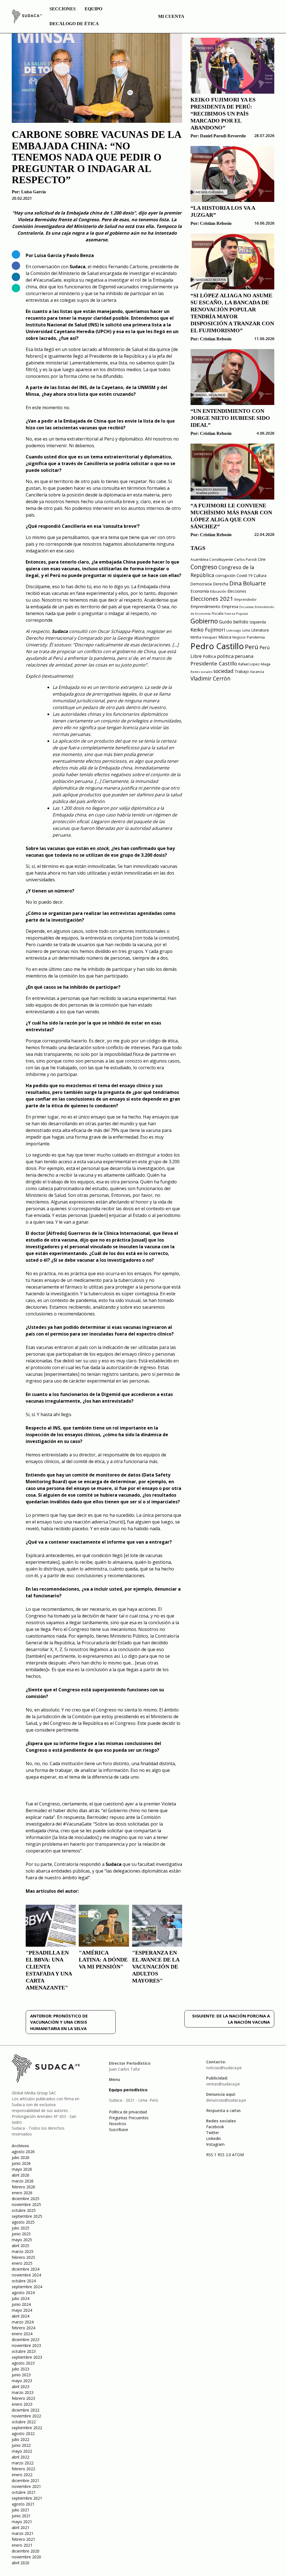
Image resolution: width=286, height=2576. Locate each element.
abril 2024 (21, 2316)
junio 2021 (21, 2516)
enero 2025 (22, 2263)
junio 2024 (21, 2304)
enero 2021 (22, 2545)
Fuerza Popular (236, 614)
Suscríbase (119, 2129)
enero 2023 (22, 2404)
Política (209, 656)
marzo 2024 (23, 2322)
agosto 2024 (23, 2293)
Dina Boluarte (248, 583)
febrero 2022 (23, 2469)
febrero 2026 (23, 2187)
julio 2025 (21, 2228)
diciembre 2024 (26, 2269)
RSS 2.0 (224, 2155)
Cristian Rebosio (216, 223)
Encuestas (246, 607)
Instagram (215, 2144)
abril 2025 (21, 2246)
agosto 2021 (23, 2504)
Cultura (260, 575)
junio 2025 (21, 2234)
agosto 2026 (23, 2152)
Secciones (63, 9)
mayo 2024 (22, 2310)
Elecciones (237, 591)
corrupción (225, 575)
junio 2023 (21, 2375)
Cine (262, 559)
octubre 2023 (24, 2351)
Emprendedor (246, 599)
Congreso (204, 567)
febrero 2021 (23, 2539)
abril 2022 (21, 2457)
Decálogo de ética (74, 24)
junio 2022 (21, 2445)
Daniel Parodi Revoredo (223, 136)
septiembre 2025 (27, 2216)
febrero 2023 (23, 2398)
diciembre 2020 (26, 2551)
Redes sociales (201, 672)
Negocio (239, 637)
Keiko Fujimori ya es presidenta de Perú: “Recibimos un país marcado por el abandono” (223, 114)
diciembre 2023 (26, 2340)
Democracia (201, 584)
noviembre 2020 (26, 2557)
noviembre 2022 (26, 2416)
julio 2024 (21, 2298)
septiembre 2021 (27, 2498)
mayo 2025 (22, 2240)
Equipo (93, 9)
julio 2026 (21, 2157)
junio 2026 (21, 2163)
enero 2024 (22, 2334)
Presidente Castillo (214, 663)
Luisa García (34, 192)
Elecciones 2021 (212, 599)
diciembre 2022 (26, 2410)
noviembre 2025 (26, 2204)
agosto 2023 (23, 2363)
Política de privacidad (128, 2112)
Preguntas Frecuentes (129, 2118)
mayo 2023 (22, 2381)
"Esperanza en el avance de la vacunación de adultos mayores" (156, 1967)
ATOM (238, 2155)
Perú (252, 647)
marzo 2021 (23, 2533)
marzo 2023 (23, 2392)
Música (225, 637)
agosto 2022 (23, 2433)
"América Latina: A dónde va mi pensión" (103, 1960)
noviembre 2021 (26, 2486)
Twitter (213, 2133)
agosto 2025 (23, 2222)
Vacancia (257, 672)
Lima (246, 630)
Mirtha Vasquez (204, 637)
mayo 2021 (22, 2522)
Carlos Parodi (246, 560)
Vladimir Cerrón (210, 679)
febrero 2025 (23, 2257)
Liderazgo (234, 630)
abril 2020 (21, 2563)
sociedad (223, 671)
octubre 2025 (24, 2210)
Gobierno (204, 621)
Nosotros (118, 2124)
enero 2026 (22, 2193)
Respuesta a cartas (223, 2110)
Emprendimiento (205, 607)
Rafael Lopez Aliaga (254, 664)
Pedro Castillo (217, 646)
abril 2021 (21, 2527)
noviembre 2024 (26, 2275)
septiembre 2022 (27, 2428)
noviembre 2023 (26, 2345)
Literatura (260, 630)
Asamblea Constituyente (212, 559)
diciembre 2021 (26, 2480)
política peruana (235, 656)
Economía (200, 591)
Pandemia (256, 637)
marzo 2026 (23, 2181)
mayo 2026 (22, 2169)
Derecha (221, 584)
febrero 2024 (23, 2328)
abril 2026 (21, 2175)
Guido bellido (234, 622)
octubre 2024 (24, 2281)
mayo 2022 (22, 2451)
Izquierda (258, 622)
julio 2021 (21, 2510)
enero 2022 (22, 2475)
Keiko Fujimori (208, 630)
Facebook (215, 2127)
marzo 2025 (23, 2251)
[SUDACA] (27, 17)
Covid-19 (245, 575)
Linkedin (214, 2138)
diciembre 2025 (26, 2199)
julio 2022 (21, 2439)
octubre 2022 (24, 2422)
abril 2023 (21, 2387)
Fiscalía (218, 614)
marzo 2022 (23, 2463)
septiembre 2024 (27, 2287)
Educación (218, 591)
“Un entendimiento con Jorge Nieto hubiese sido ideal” (230, 418)
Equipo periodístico (128, 2090)
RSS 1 (212, 2155)
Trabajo (242, 671)
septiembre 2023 (27, 2357)
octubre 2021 (24, 2492)
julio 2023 (21, 2369)
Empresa (230, 606)
